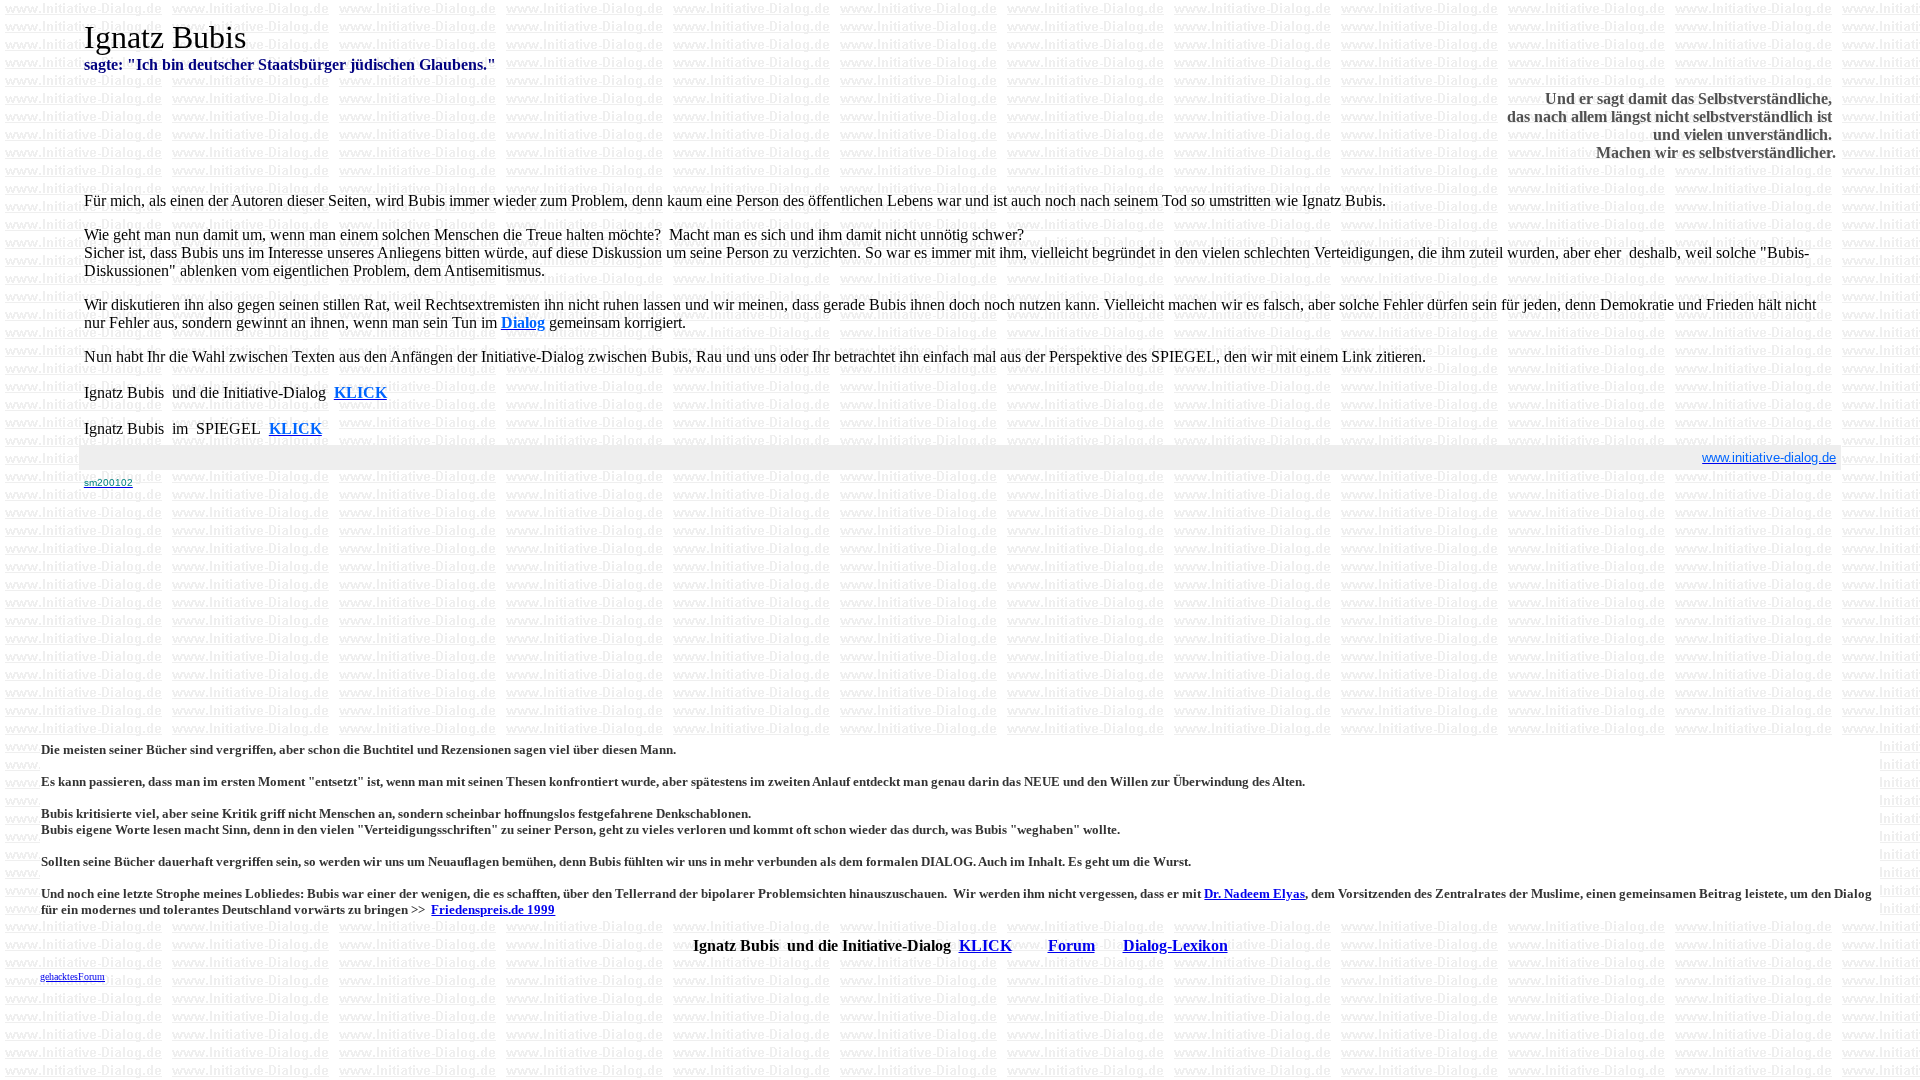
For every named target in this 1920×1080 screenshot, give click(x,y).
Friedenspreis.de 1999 (493, 909)
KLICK (985, 945)
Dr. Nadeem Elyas (1254, 893)
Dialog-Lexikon (1175, 945)
